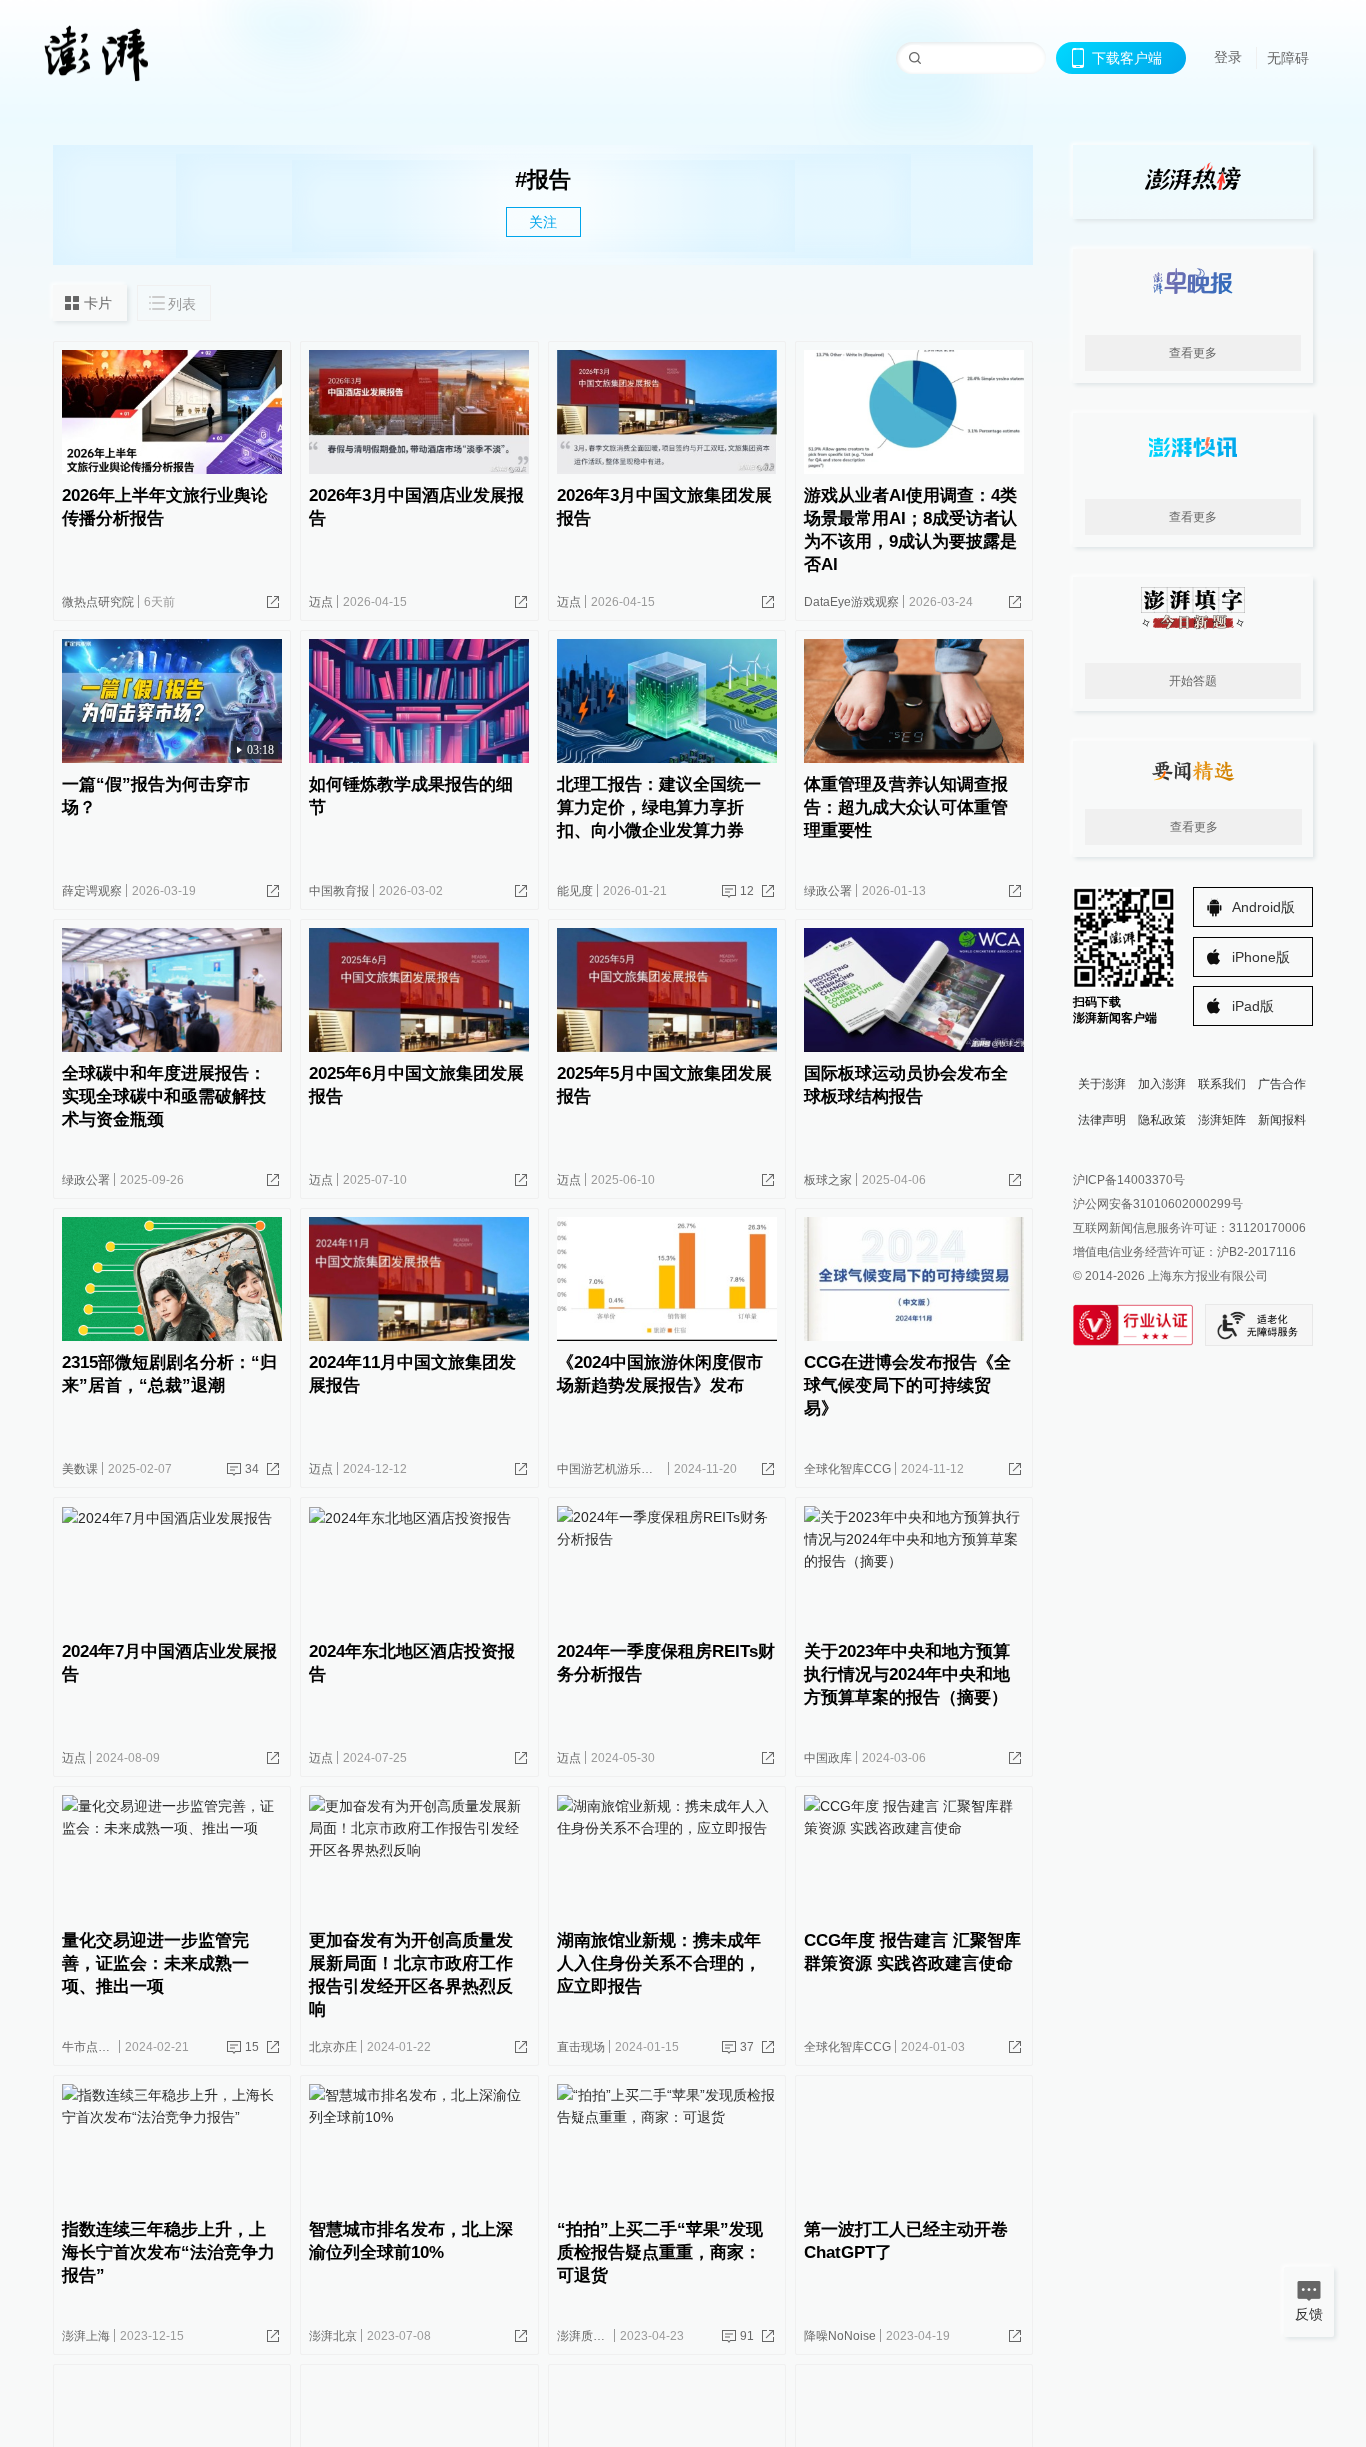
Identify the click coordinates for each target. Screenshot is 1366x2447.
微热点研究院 (98, 602)
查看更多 (1193, 353)
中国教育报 (339, 891)
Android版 (1263, 907)
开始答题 (1193, 681)
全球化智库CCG (847, 1469)
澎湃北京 (333, 2336)
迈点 (321, 602)
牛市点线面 (92, 2047)
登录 (1228, 57)
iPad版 (1253, 1006)
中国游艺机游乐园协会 (617, 1469)
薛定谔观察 (92, 891)
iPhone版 (1261, 957)
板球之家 (828, 1180)
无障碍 (1288, 58)
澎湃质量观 (587, 2336)
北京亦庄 (333, 2047)
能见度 (575, 891)
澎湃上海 (86, 2336)
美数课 (80, 1469)
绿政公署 (828, 891)
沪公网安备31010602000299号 (1158, 1204)
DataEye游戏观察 (851, 602)
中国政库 (828, 1758)
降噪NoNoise (840, 2336)
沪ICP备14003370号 (1129, 1180)
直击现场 (581, 2047)
